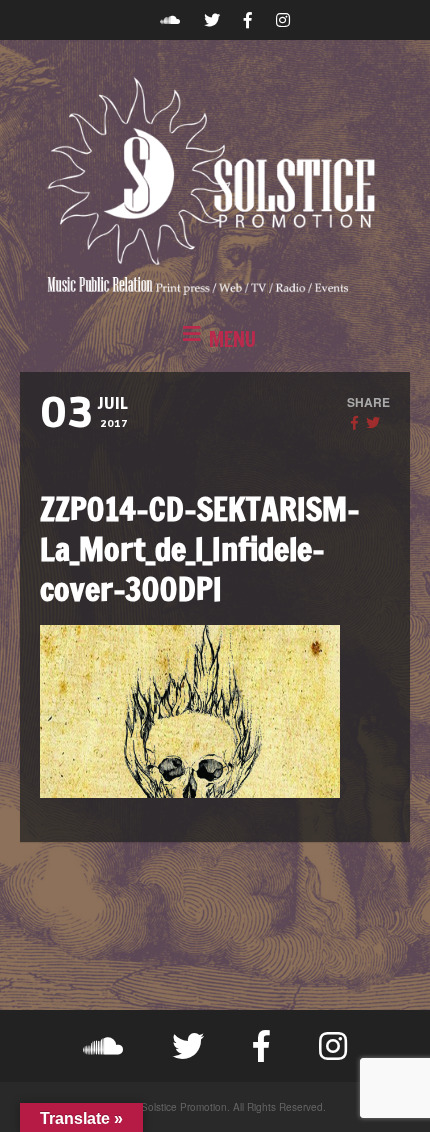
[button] (215, 340)
